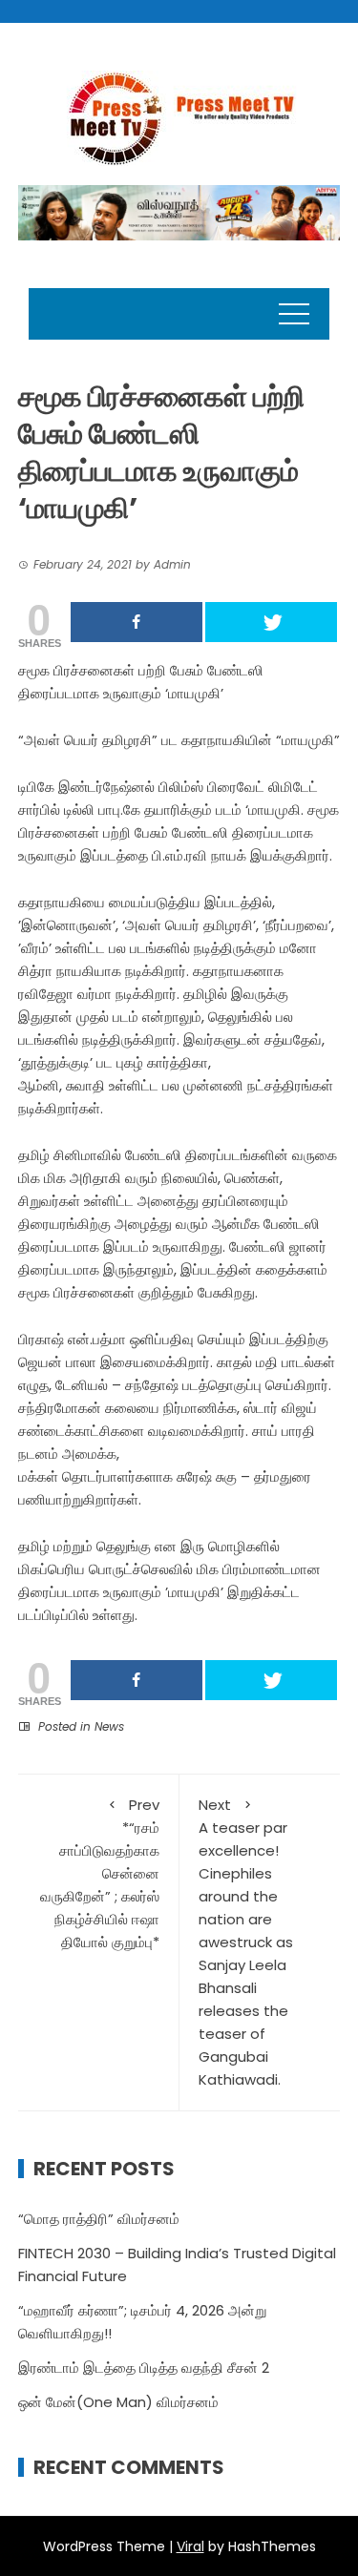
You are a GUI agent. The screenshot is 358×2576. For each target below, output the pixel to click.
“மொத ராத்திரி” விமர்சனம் (99, 2219)
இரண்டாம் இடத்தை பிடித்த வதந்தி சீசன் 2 (144, 2368)
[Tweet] (271, 622)
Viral (190, 2546)
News (109, 1726)
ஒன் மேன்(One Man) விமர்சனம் (118, 2402)
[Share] (137, 622)
